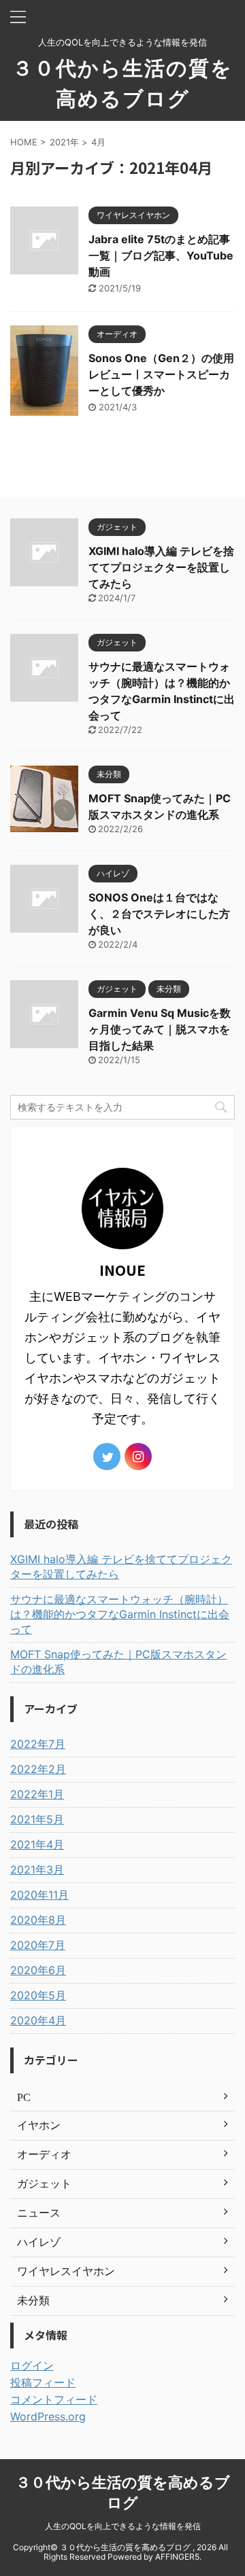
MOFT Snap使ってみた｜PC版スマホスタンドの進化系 (118, 1662)
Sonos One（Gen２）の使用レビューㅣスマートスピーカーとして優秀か (161, 374)
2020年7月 (38, 1945)
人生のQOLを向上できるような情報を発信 (123, 2526)
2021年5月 (37, 1819)
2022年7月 (38, 1744)
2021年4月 (37, 1844)
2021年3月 (37, 1870)
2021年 (64, 142)
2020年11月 (39, 1895)
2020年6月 (38, 1970)
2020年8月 (38, 1920)
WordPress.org (48, 2416)
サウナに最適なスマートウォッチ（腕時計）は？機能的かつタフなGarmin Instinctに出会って (120, 1614)
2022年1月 (37, 1794)
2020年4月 (38, 2020)
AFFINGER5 (177, 2557)
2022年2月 (38, 1769)
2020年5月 (38, 1995)
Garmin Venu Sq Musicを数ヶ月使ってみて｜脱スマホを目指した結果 (160, 1029)
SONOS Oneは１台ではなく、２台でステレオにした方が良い (159, 914)
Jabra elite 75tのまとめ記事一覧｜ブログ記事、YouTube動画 (161, 255)
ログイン (32, 2365)
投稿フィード (43, 2382)
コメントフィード (54, 2399)
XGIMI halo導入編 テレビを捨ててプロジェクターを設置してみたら (161, 567)
